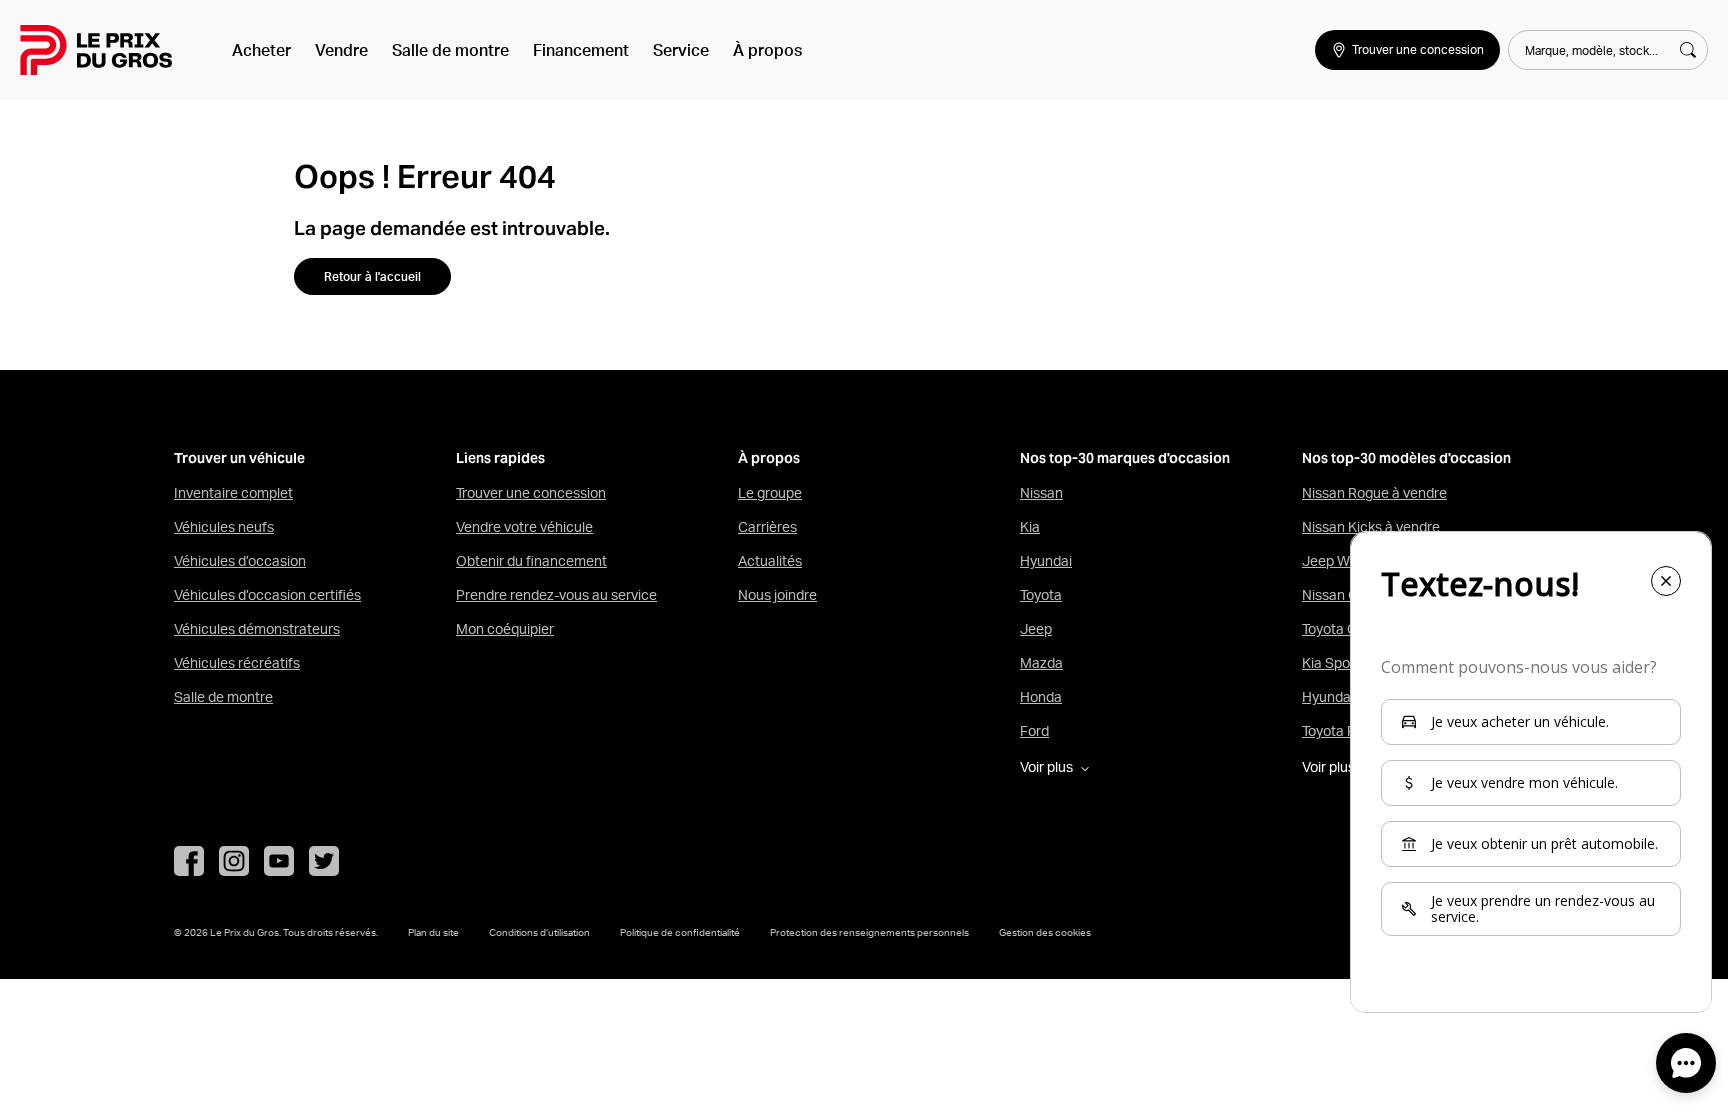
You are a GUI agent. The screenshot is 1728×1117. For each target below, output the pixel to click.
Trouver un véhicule (239, 458)
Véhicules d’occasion (240, 561)
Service (681, 50)
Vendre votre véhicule (524, 527)
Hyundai (1046, 561)
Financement (581, 50)
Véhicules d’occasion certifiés (267, 595)
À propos (767, 50)
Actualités (770, 561)
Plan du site (433, 932)
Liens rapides (500, 458)
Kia (1030, 527)
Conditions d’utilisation (539, 932)
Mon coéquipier (505, 629)
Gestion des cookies (1045, 932)
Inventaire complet (233, 493)
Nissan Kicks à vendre (1371, 527)
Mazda (1041, 663)
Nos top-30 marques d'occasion (1125, 458)
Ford (1034, 731)
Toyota (1041, 595)
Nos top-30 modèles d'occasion (1406, 458)
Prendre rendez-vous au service (556, 595)
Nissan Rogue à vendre (1374, 493)
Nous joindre (777, 595)
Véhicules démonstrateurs (257, 629)
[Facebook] (189, 861)
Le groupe (770, 493)
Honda (1041, 697)
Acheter (261, 50)
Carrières (767, 527)
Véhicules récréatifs (237, 663)
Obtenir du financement (531, 561)
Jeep (1036, 629)
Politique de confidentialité (680, 932)
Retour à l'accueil (372, 276)
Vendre (341, 50)
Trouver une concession (531, 493)
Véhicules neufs (224, 527)
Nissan (1041, 493)
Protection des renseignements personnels (869, 932)
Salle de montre (450, 50)
